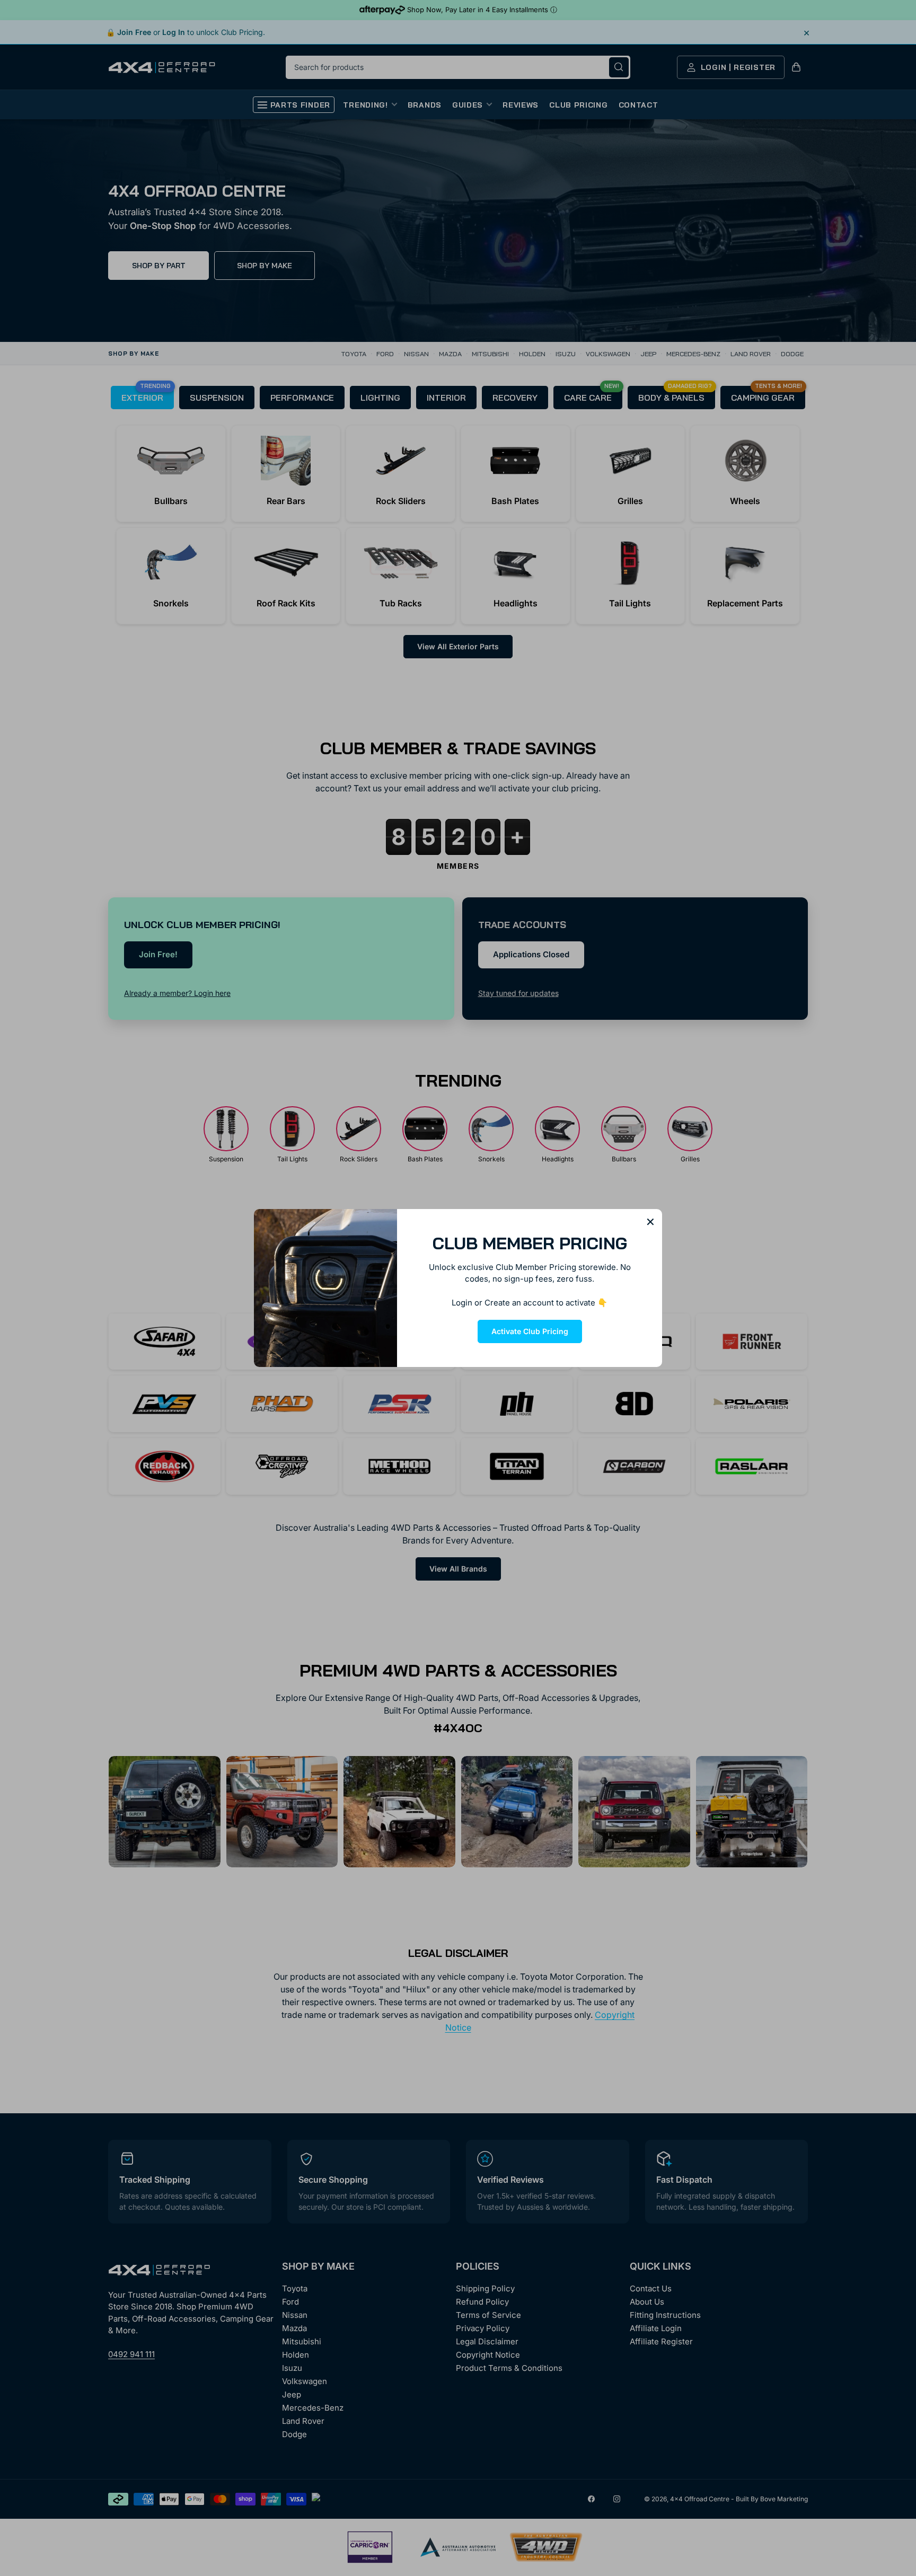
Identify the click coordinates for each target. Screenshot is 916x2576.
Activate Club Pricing (530, 1331)
